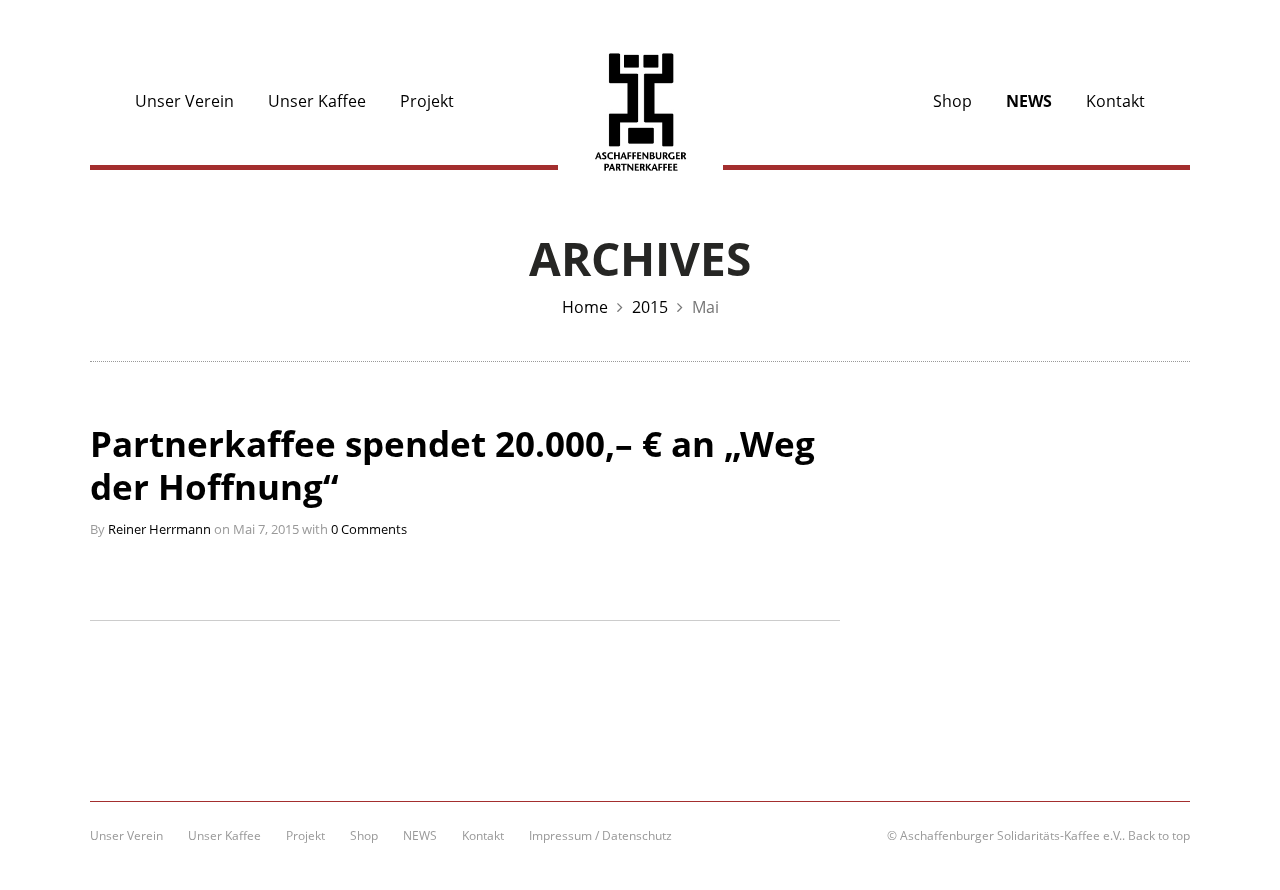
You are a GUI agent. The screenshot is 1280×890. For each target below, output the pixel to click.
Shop (952, 101)
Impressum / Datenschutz (600, 835)
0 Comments (369, 529)
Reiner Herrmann (159, 529)
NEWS (1029, 101)
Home (585, 307)
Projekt (427, 101)
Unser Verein (184, 101)
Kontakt (1115, 101)
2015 (650, 307)
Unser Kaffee (317, 101)
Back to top (1159, 835)
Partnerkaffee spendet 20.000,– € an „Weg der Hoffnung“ (452, 465)
